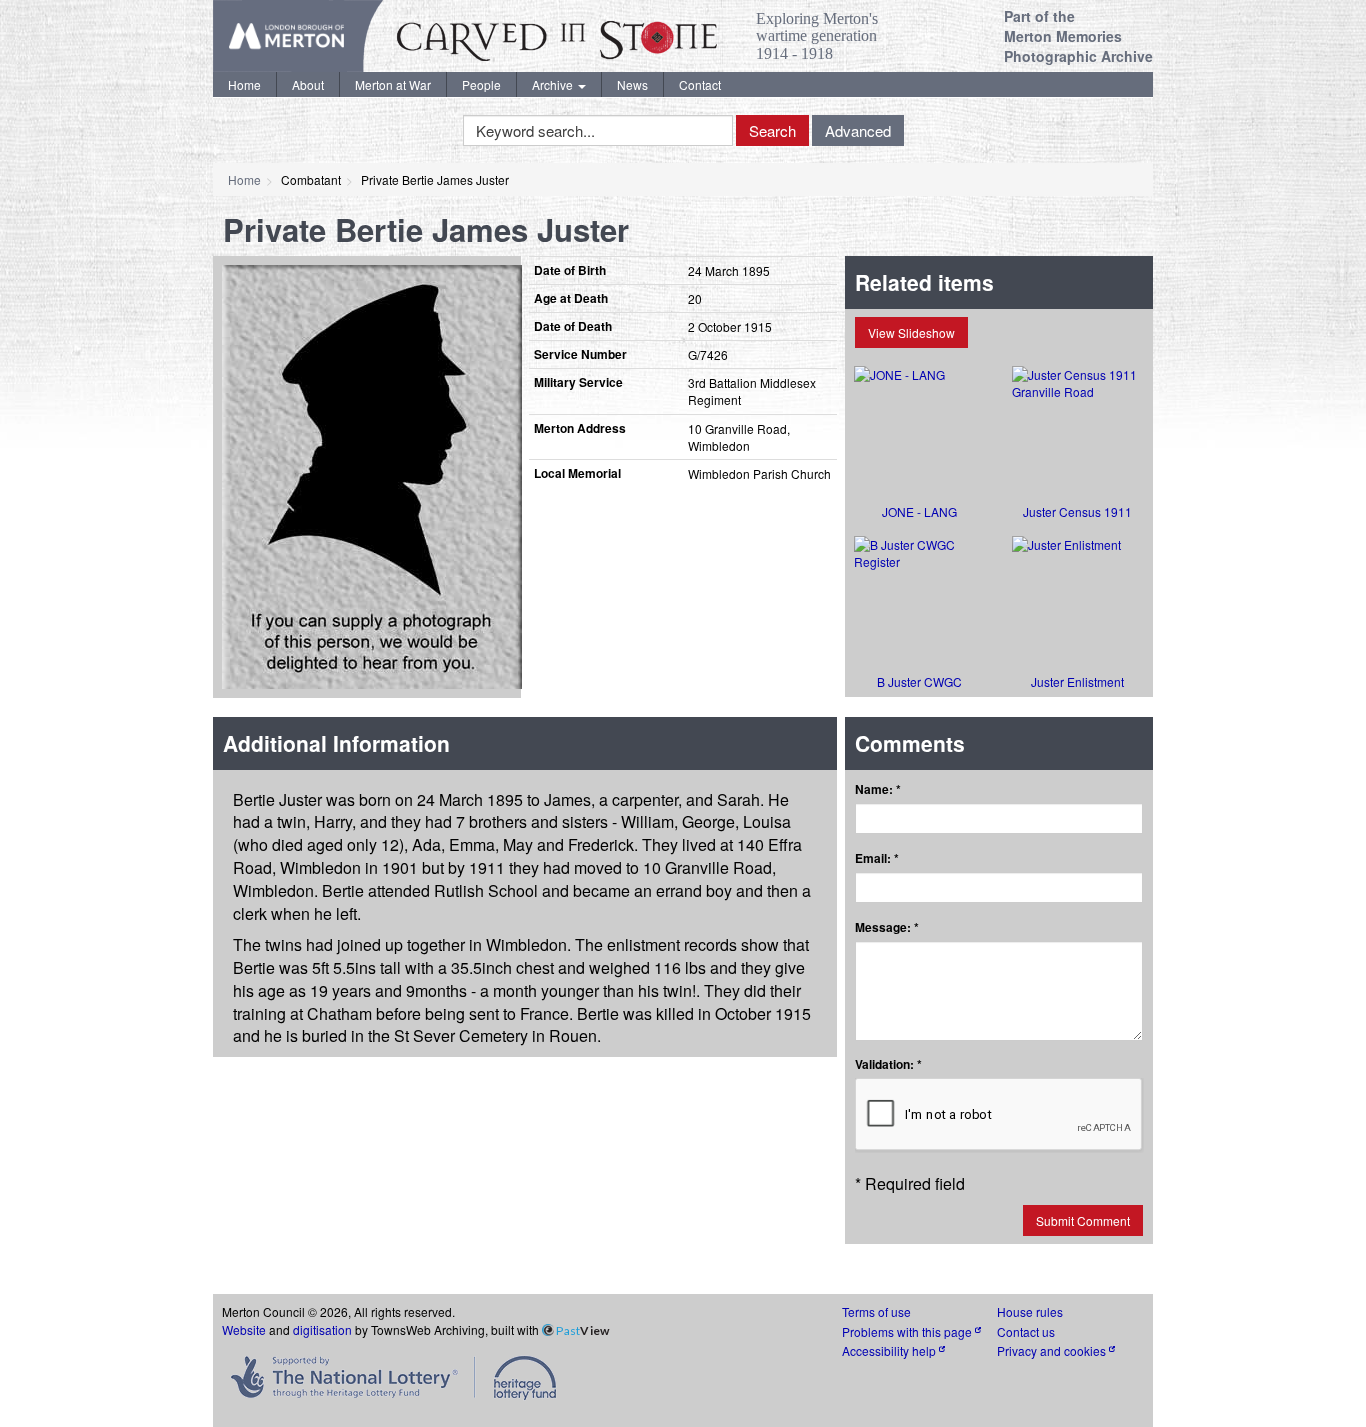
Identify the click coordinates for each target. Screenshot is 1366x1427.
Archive (554, 84)
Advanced (858, 130)
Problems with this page (908, 1331)
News (632, 84)
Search (772, 130)
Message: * (887, 927)
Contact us (1026, 1331)
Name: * (878, 789)
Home (244, 84)
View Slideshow (911, 332)
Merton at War (393, 84)
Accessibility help (890, 1350)
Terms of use (876, 1311)
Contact (700, 84)
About (308, 84)
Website (244, 1329)
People (481, 84)
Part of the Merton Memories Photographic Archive (1078, 36)
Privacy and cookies (1053, 1350)
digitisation (322, 1329)
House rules (1030, 1311)
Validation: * (888, 1064)
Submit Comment (1083, 1220)
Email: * (877, 858)
